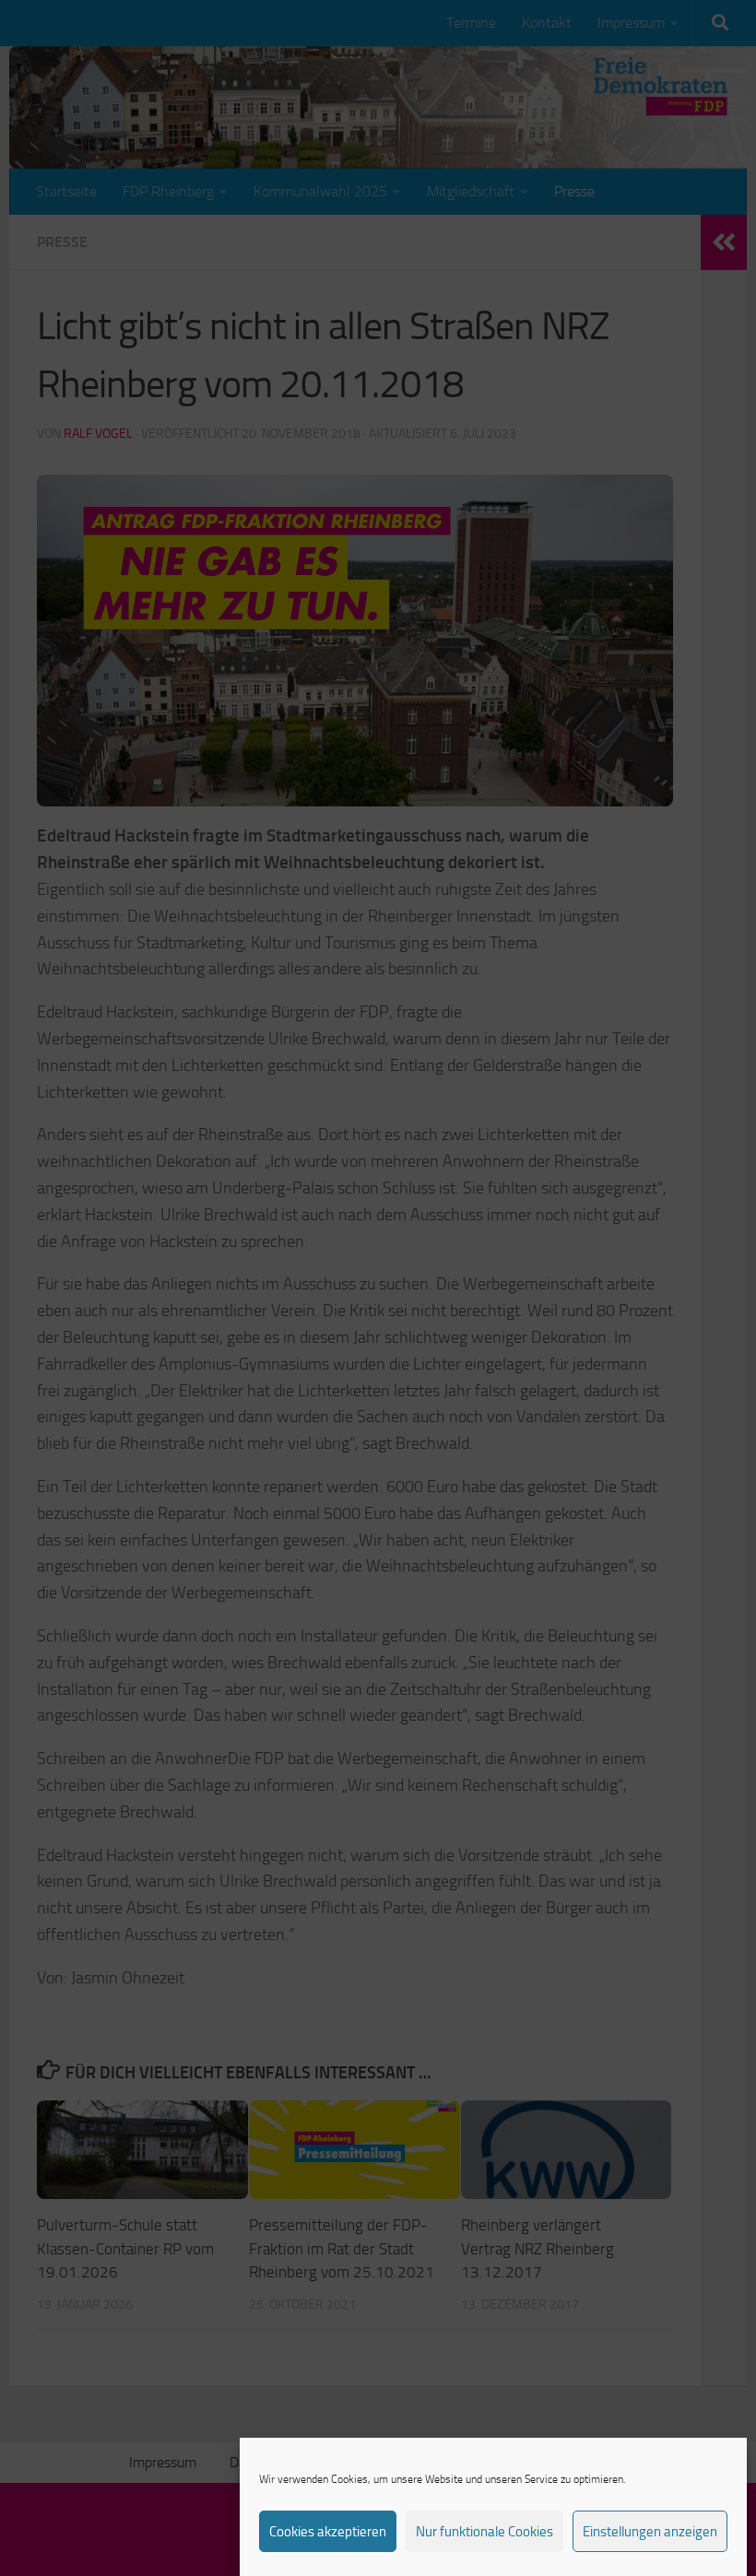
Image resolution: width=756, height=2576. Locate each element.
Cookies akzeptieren (328, 2532)
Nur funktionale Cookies (484, 2532)
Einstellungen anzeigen (650, 2532)
